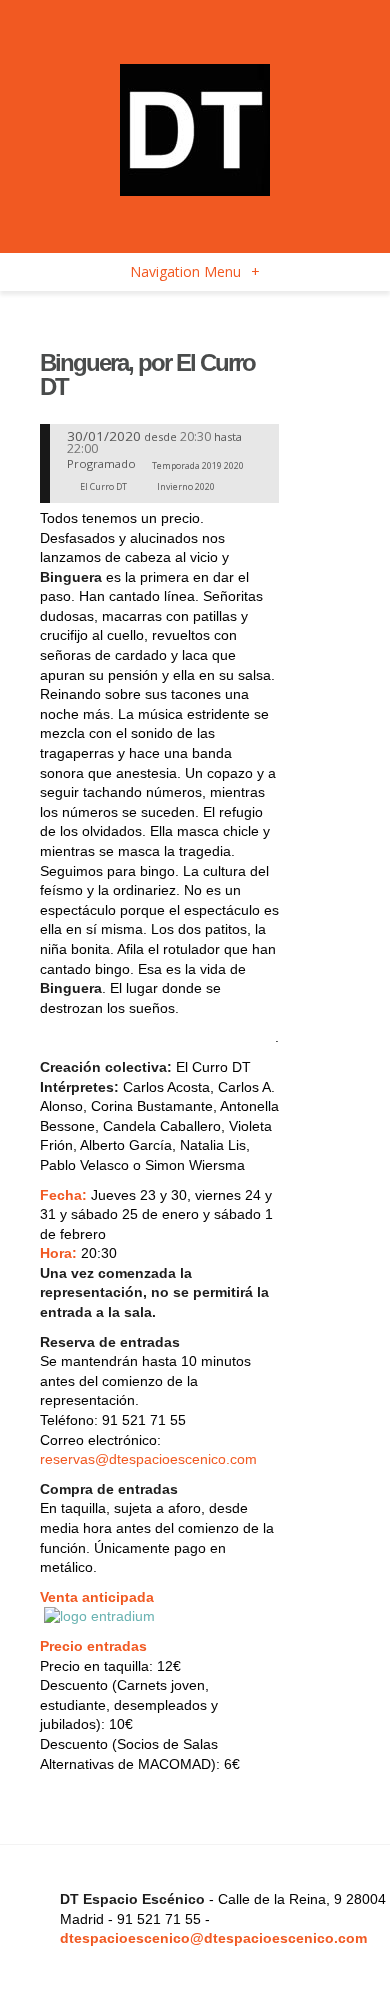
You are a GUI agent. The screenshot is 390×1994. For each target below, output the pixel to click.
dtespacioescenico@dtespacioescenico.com (213, 1938)
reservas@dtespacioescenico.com (148, 1459)
